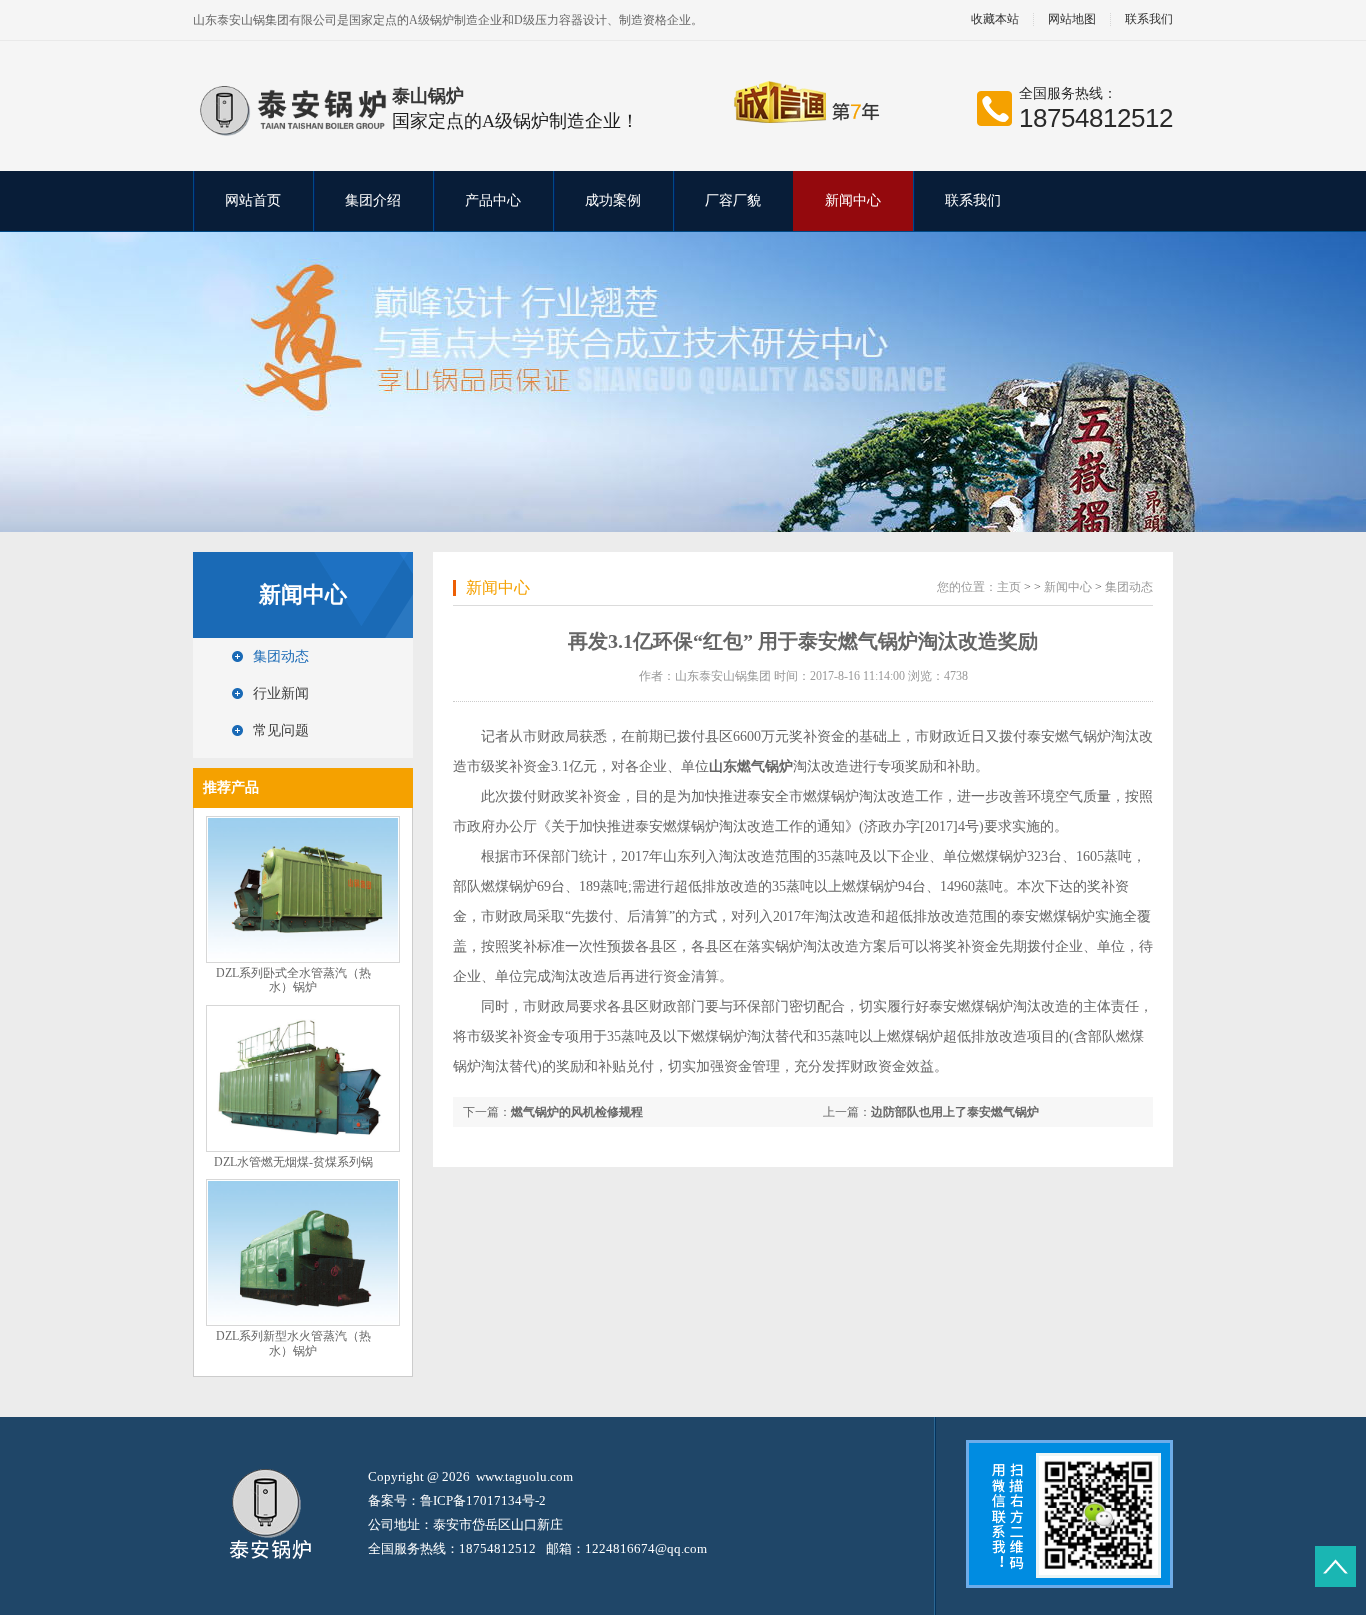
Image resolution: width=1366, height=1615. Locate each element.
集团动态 (281, 656)
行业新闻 (281, 693)
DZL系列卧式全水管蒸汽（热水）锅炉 (293, 980)
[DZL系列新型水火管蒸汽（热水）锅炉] (303, 1322)
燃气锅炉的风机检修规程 (577, 1112)
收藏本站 (995, 19)
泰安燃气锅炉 (1069, 736)
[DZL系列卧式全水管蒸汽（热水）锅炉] (303, 959)
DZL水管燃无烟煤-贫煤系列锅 (293, 1162)
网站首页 (253, 200)
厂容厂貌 (733, 200)
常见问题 (281, 730)
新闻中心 (853, 200)
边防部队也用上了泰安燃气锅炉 (955, 1112)
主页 (1009, 587)
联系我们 (1149, 19)
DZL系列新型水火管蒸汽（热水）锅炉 (293, 1343)
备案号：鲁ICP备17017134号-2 (457, 1500)
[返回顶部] (1335, 1566)
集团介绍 (373, 200)
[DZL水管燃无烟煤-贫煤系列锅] (303, 1148)
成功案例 (613, 200)
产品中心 (493, 200)
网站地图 (1072, 19)
